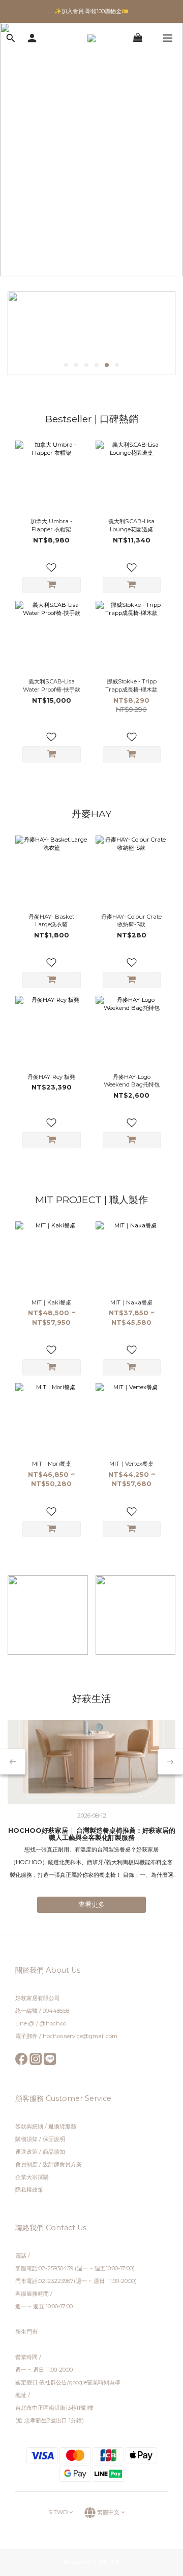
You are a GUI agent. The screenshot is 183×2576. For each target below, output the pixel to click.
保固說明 (54, 2139)
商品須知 (54, 2152)
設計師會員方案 (62, 2164)
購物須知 (26, 2139)
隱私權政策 (29, 2190)
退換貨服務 (62, 2126)
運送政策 (26, 2152)
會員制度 (26, 2164)
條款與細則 (30, 2126)
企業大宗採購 (32, 2177)
